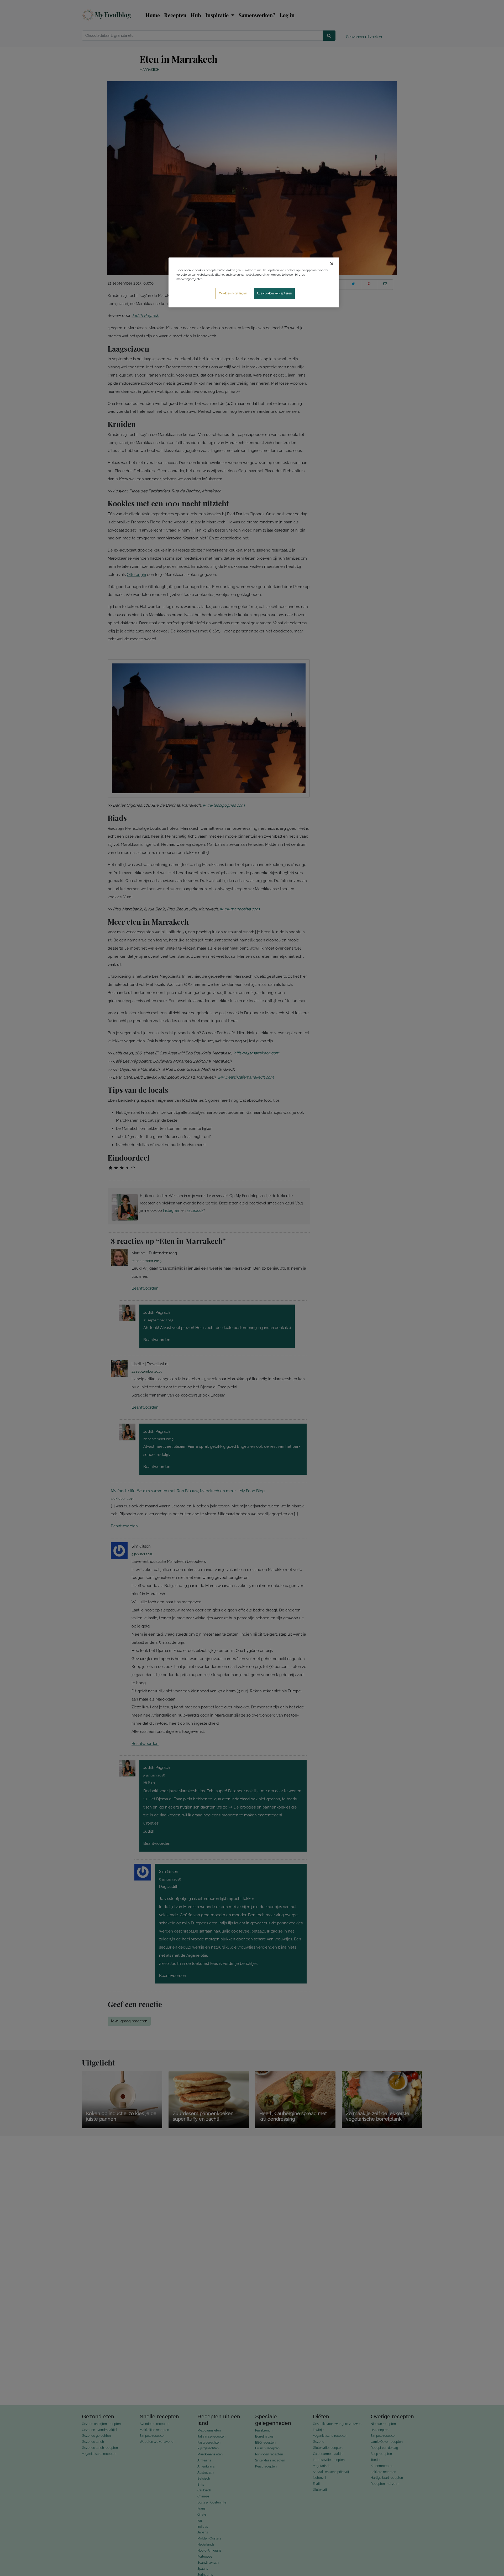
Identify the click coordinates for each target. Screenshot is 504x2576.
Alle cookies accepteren (274, 293)
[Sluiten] (332, 264)
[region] (254, 282)
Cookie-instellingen (233, 293)
